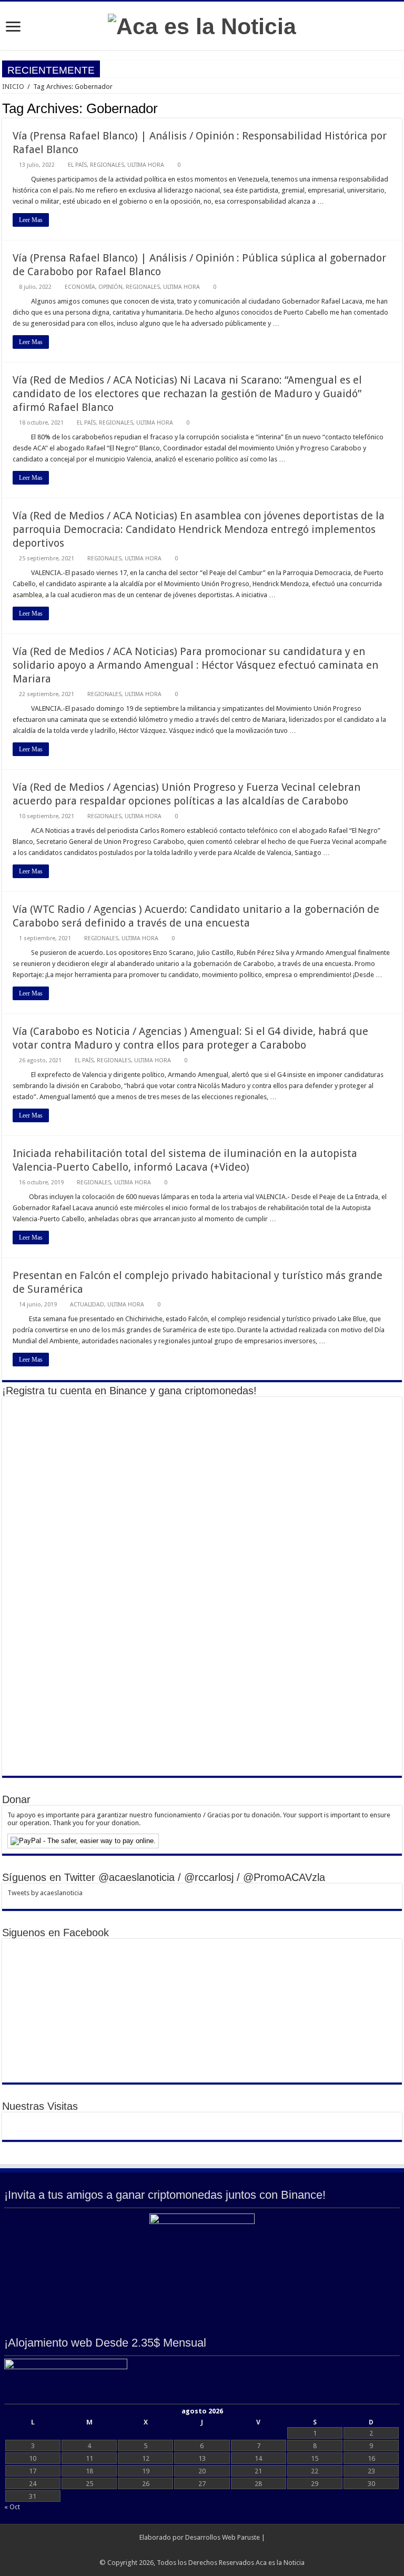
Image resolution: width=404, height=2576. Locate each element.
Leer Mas (31, 220)
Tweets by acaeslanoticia (45, 1893)
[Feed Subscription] (399, 108)
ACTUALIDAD (87, 1305)
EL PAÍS (77, 165)
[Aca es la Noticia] (202, 25)
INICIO (13, 87)
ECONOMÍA (80, 287)
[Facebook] (202, 2550)
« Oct (12, 2507)
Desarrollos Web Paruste (223, 2537)
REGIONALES (107, 165)
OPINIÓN (110, 287)
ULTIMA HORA (146, 165)
